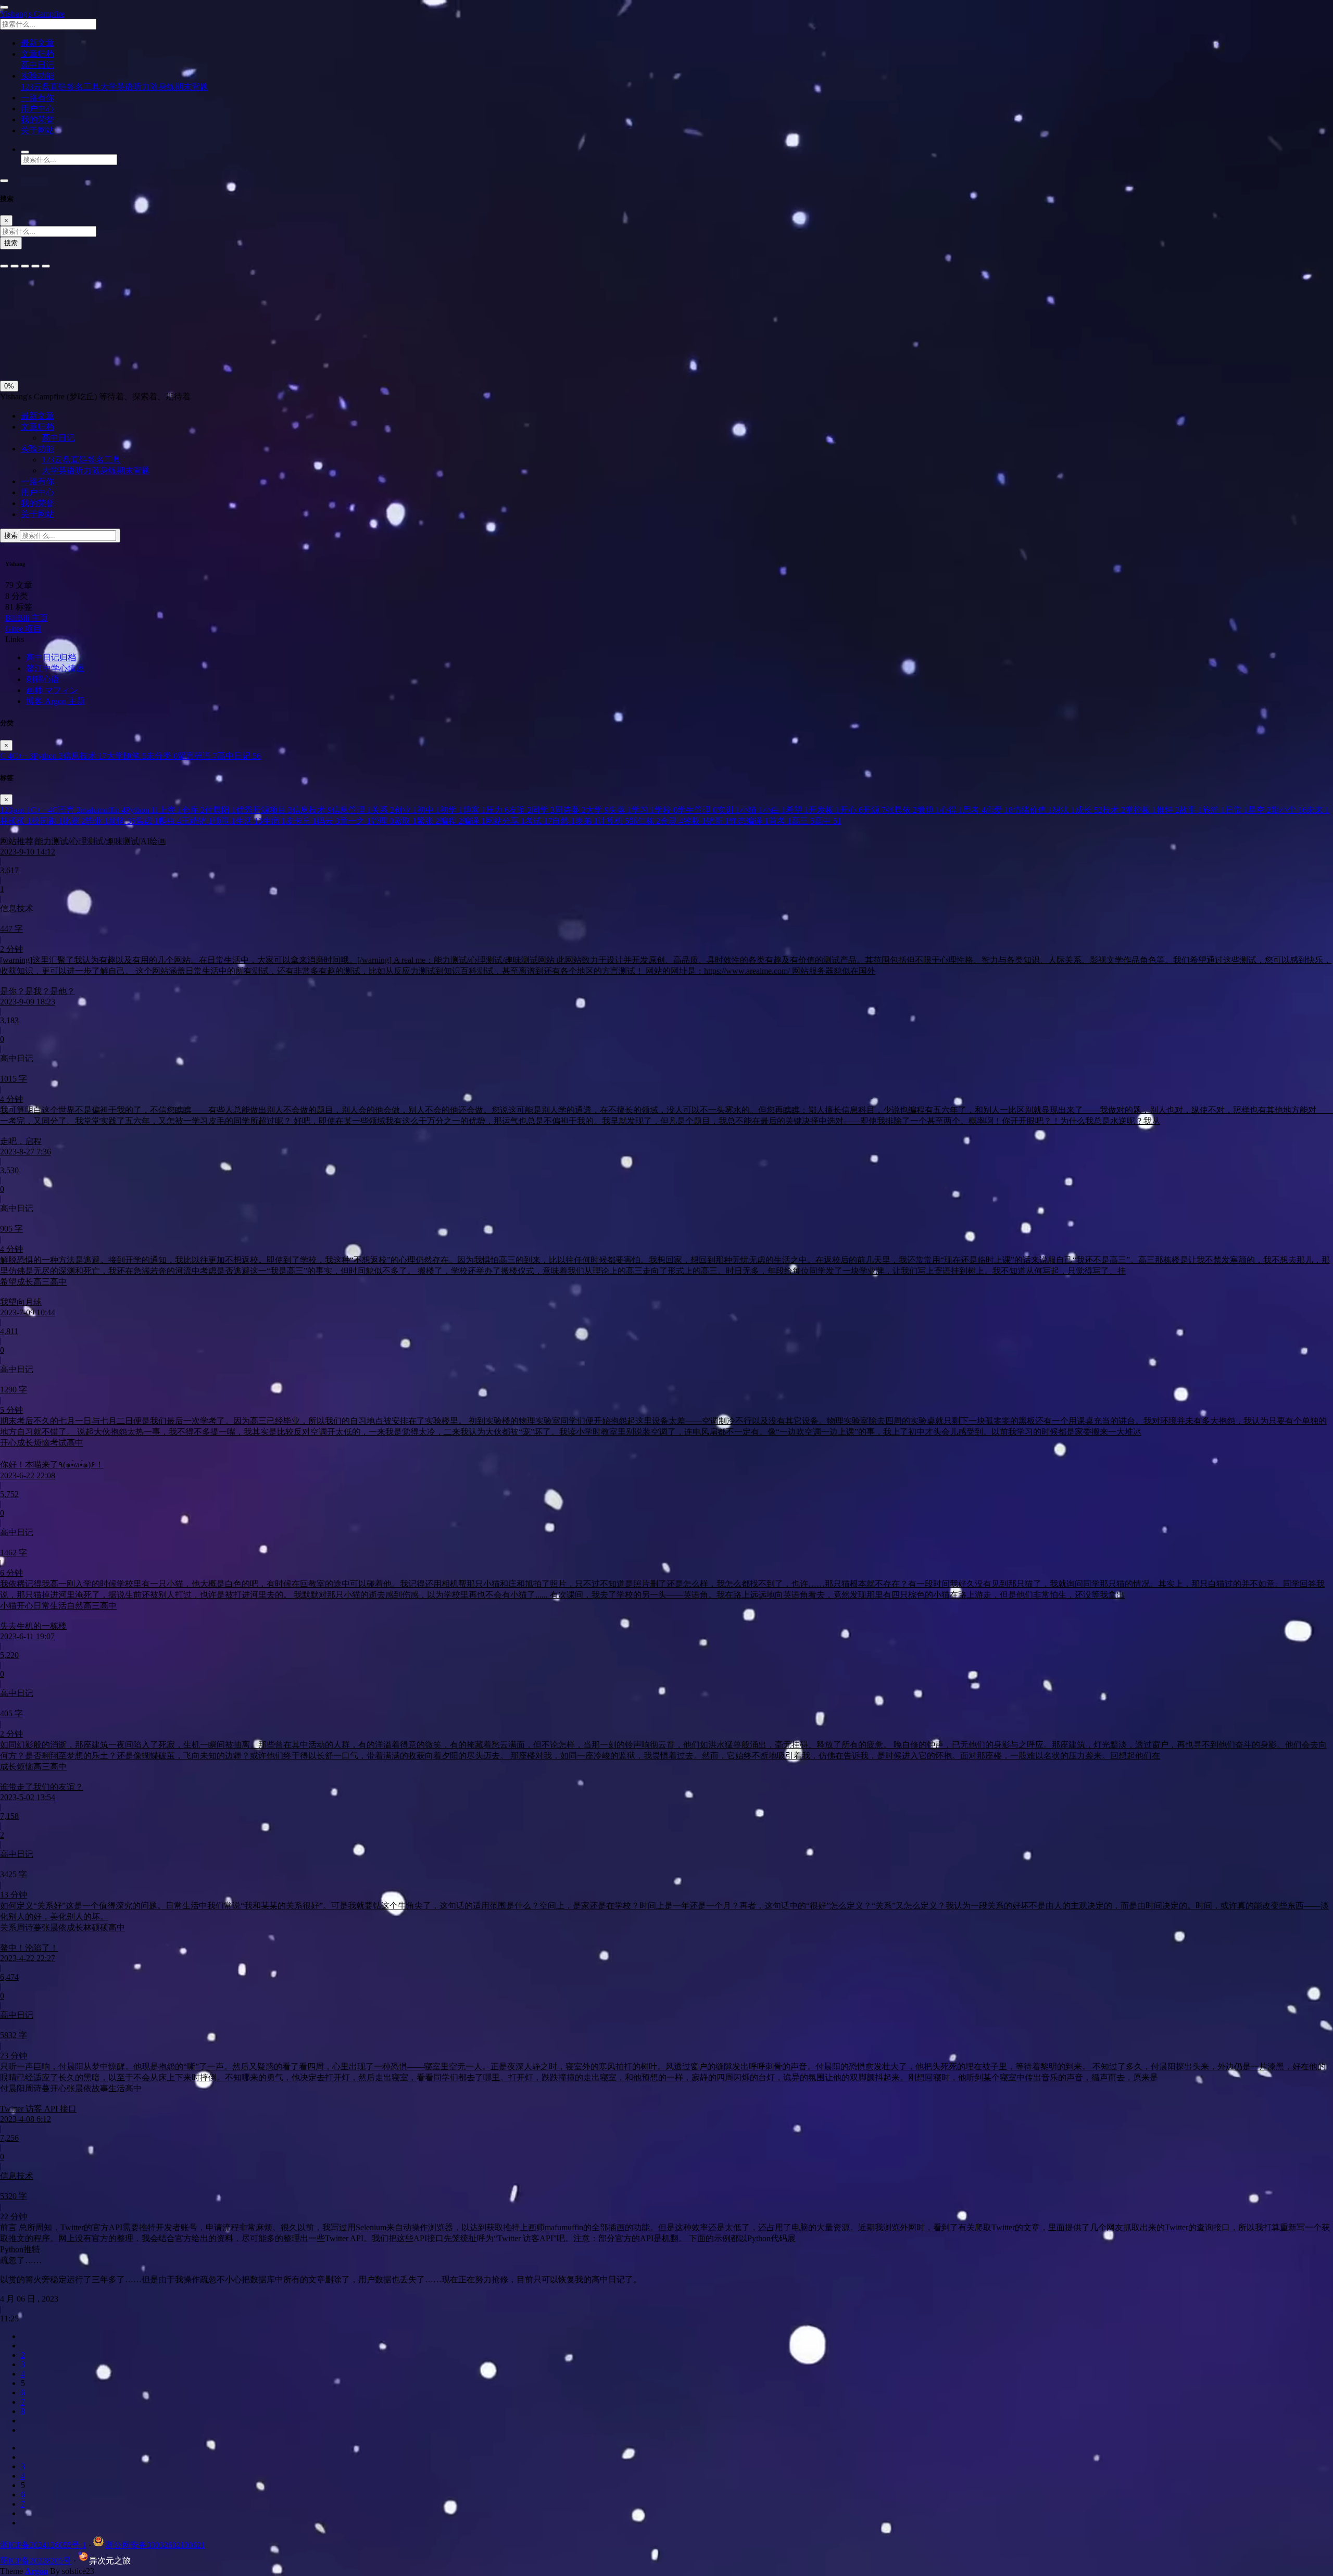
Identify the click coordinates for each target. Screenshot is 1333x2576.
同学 (543, 810)
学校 (666, 810)
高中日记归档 (51, 657)
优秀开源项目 (264, 810)
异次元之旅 (110, 2561)
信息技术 (85, 756)
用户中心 (37, 492)
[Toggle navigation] (4, 181)
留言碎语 (197, 756)
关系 (383, 810)
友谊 (520, 810)
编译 (474, 821)
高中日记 (37, 65)
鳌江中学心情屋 (55, 668)
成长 (1089, 810)
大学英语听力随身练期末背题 (154, 87)
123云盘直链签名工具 (60, 87)
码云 (328, 821)
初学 (451, 810)
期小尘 (1289, 810)
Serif (51, 296)
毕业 (97, 821)
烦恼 (122, 821)
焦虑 (147, 821)
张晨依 (901, 810)
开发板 (824, 810)
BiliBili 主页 (27, 618)
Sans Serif (20, 296)
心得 (951, 810)
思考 (974, 810)
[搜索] (25, 152)
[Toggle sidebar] (4, 7)
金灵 (672, 821)
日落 (35, 352)
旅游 (1214, 810)
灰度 (83, 352)
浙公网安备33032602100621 (155, 2545)
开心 (851, 810)
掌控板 (1141, 810)
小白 (774, 810)
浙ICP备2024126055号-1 (43, 2545)
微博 (928, 810)
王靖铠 (197, 821)
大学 (597, 810)
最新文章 (37, 416)
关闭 (11, 352)
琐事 (224, 821)
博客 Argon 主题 (55, 701)
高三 (803, 821)
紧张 (428, 821)
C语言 (66, 810)
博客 (474, 810)
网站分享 (505, 821)
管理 (382, 821)
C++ (23, 756)
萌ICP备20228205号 (36, 2561)
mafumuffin (103, 810)
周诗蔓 (570, 810)
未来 (1318, 810)
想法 (1064, 810)
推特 (1168, 810)
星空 (1260, 810)
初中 (429, 810)
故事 (1191, 810)
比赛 (74, 821)
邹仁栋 (645, 821)
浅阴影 (14, 329)
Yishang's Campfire (32, 14)
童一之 (355, 821)
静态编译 (749, 821)
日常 (1237, 810)
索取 (405, 821)
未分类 (162, 756)
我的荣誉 (37, 503)
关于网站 (37, 514)
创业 (406, 810)
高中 (828, 821)
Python (48, 756)
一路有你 (37, 481)
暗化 (59, 352)
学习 (643, 810)
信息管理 (351, 810)
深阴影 (43, 329)
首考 (780, 821)
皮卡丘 (301, 821)
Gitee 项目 (23, 629)
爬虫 (170, 821)
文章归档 (37, 427)
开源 (874, 810)
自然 (563, 821)
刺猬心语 (43, 679)
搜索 (11, 243)
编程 (451, 821)
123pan (15, 810)
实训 (728, 810)
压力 (497, 810)
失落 (620, 810)
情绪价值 (1033, 810)
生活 (249, 821)
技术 (1114, 810)
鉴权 (695, 821)
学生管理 (697, 810)
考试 (538, 821)
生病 (274, 821)
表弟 (586, 821)
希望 (797, 810)
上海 (170, 810)
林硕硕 (16, 821)
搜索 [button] (12, 536)
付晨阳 (220, 810)
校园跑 (47, 821)
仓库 (193, 810)
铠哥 (718, 821)
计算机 (613, 821)
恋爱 (999, 810)
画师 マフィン (52, 690)
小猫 (751, 810)
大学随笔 (127, 756)
